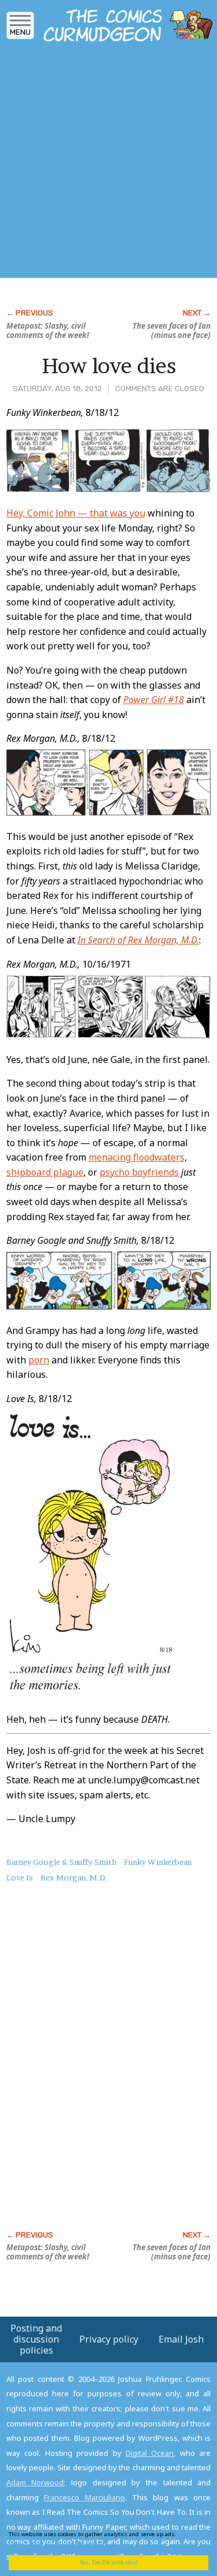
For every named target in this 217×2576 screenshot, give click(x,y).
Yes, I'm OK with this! (109, 2562)
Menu (20, 32)
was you (128, 513)
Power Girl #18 (154, 700)
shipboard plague (45, 1172)
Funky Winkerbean (158, 1862)
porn (39, 1360)
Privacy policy (109, 2339)
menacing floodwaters (137, 1157)
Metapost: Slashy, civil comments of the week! (48, 330)
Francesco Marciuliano (84, 2497)
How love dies (109, 366)
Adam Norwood (35, 2482)
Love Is (20, 1878)
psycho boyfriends (139, 1172)
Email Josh (181, 2339)
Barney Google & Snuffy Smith (61, 1862)
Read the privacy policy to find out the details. (105, 2538)
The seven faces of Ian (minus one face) (172, 330)
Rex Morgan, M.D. (74, 1878)
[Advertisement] (108, 163)
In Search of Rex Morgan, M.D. (138, 940)
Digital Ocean (150, 2453)
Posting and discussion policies (36, 2339)
